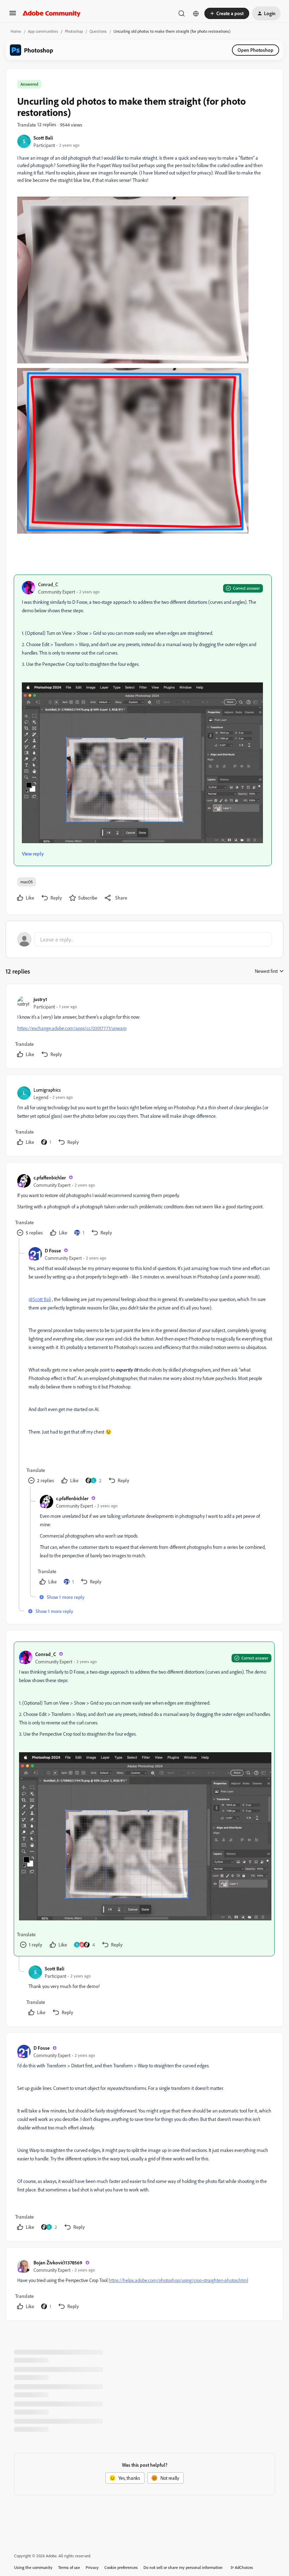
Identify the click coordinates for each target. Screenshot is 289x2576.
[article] (144, 1028)
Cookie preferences (121, 2567)
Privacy (92, 2567)
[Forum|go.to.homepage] (52, 13)
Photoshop (74, 31)
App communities (43, 31)
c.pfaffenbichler (50, 1177)
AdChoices (244, 2567)
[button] (13, 15)
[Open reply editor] (144, 939)
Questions (98, 31)
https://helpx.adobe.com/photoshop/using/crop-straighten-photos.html (178, 2280)
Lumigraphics (47, 1090)
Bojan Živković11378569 (58, 2262)
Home (16, 31)
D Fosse (53, 1250)
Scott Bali (43, 138)
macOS (27, 882)
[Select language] (196, 13)
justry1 (40, 999)
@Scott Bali (40, 1299)
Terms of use (69, 2567)
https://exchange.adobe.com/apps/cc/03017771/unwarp (72, 1028)
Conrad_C (48, 584)
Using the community (33, 2567)
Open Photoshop (256, 50)
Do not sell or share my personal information (183, 2567)
